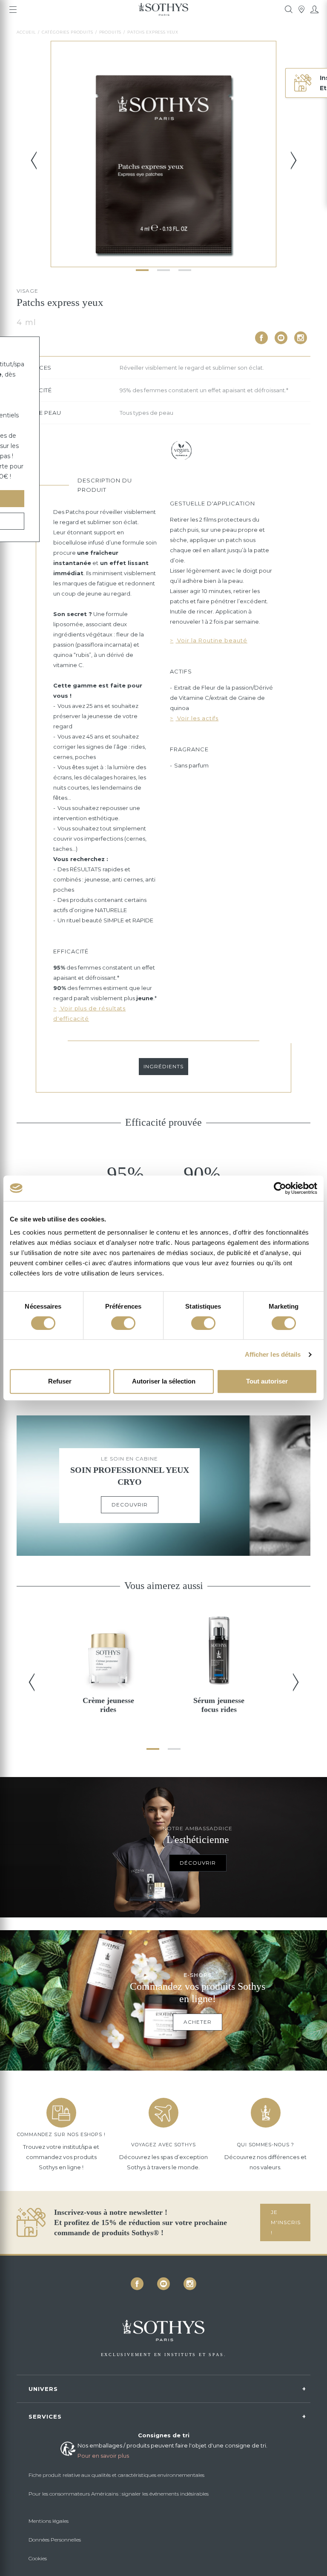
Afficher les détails (273, 1354)
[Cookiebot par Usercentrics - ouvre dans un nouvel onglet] (280, 1188)
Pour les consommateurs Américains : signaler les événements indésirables (119, 2494)
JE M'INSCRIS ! (286, 2222)
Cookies (38, 2558)
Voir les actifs (197, 718)
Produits (110, 32)
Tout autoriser (267, 1381)
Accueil (26, 32)
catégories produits (67, 32)
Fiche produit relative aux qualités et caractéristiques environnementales (116, 2475)
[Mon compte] (314, 9)
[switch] (123, 1323)
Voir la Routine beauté (211, 640)
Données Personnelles (55, 2540)
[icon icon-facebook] (261, 338)
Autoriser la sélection (164, 1381)
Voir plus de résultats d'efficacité (89, 1013)
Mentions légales (49, 2521)
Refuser (60, 1381)
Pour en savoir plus (103, 2456)
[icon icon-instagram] (301, 338)
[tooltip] (289, 9)
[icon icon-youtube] (281, 338)
